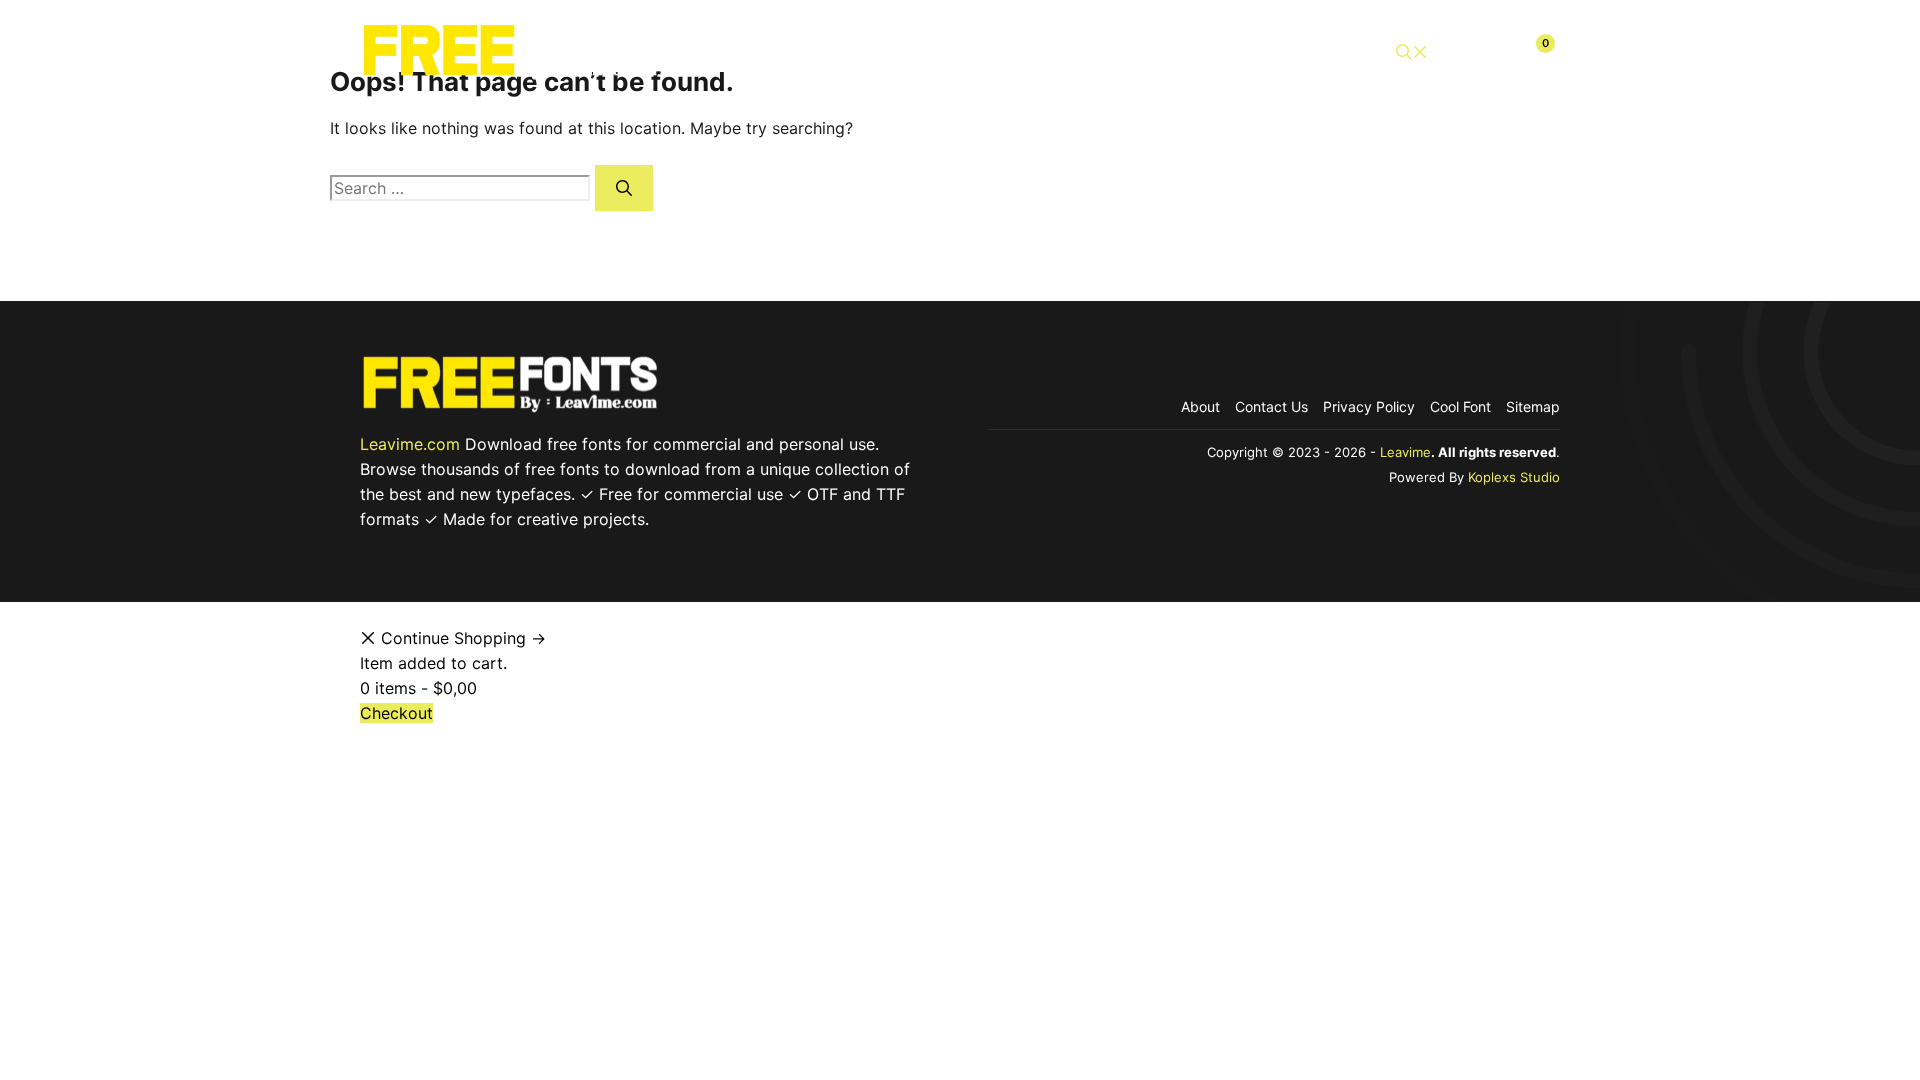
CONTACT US (1188, 52)
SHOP (954, 52)
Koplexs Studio (1514, 477)
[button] (1412, 52)
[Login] (1488, 52)
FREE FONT (1055, 52)
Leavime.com (410, 444)
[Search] (624, 188)
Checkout (1314, 52)
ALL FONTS (852, 52)
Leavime (1405, 452)
